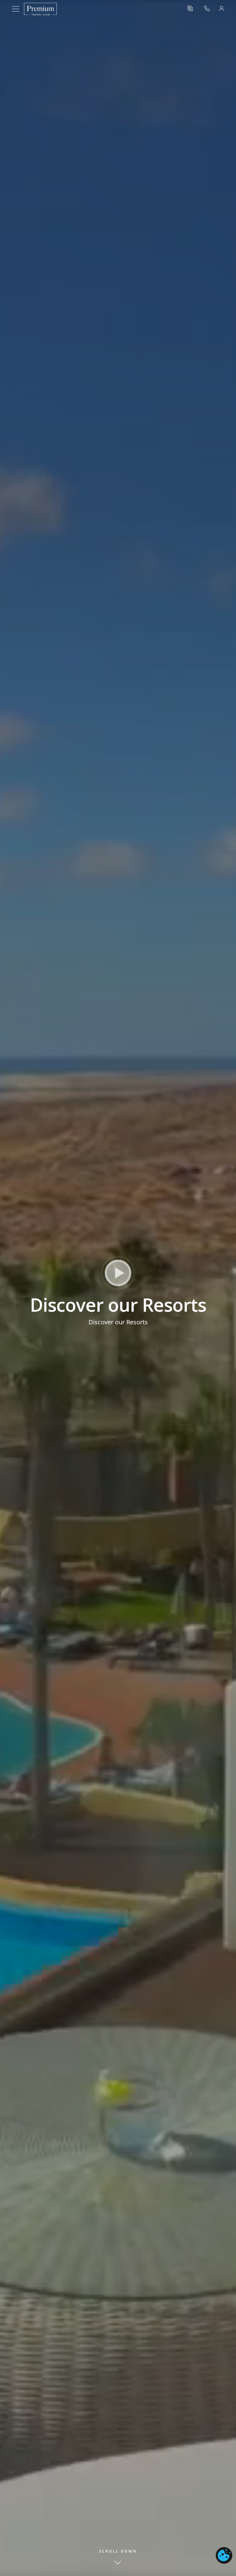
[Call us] (207, 9)
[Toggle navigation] (18, 9)
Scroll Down (118, 2551)
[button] (190, 9)
